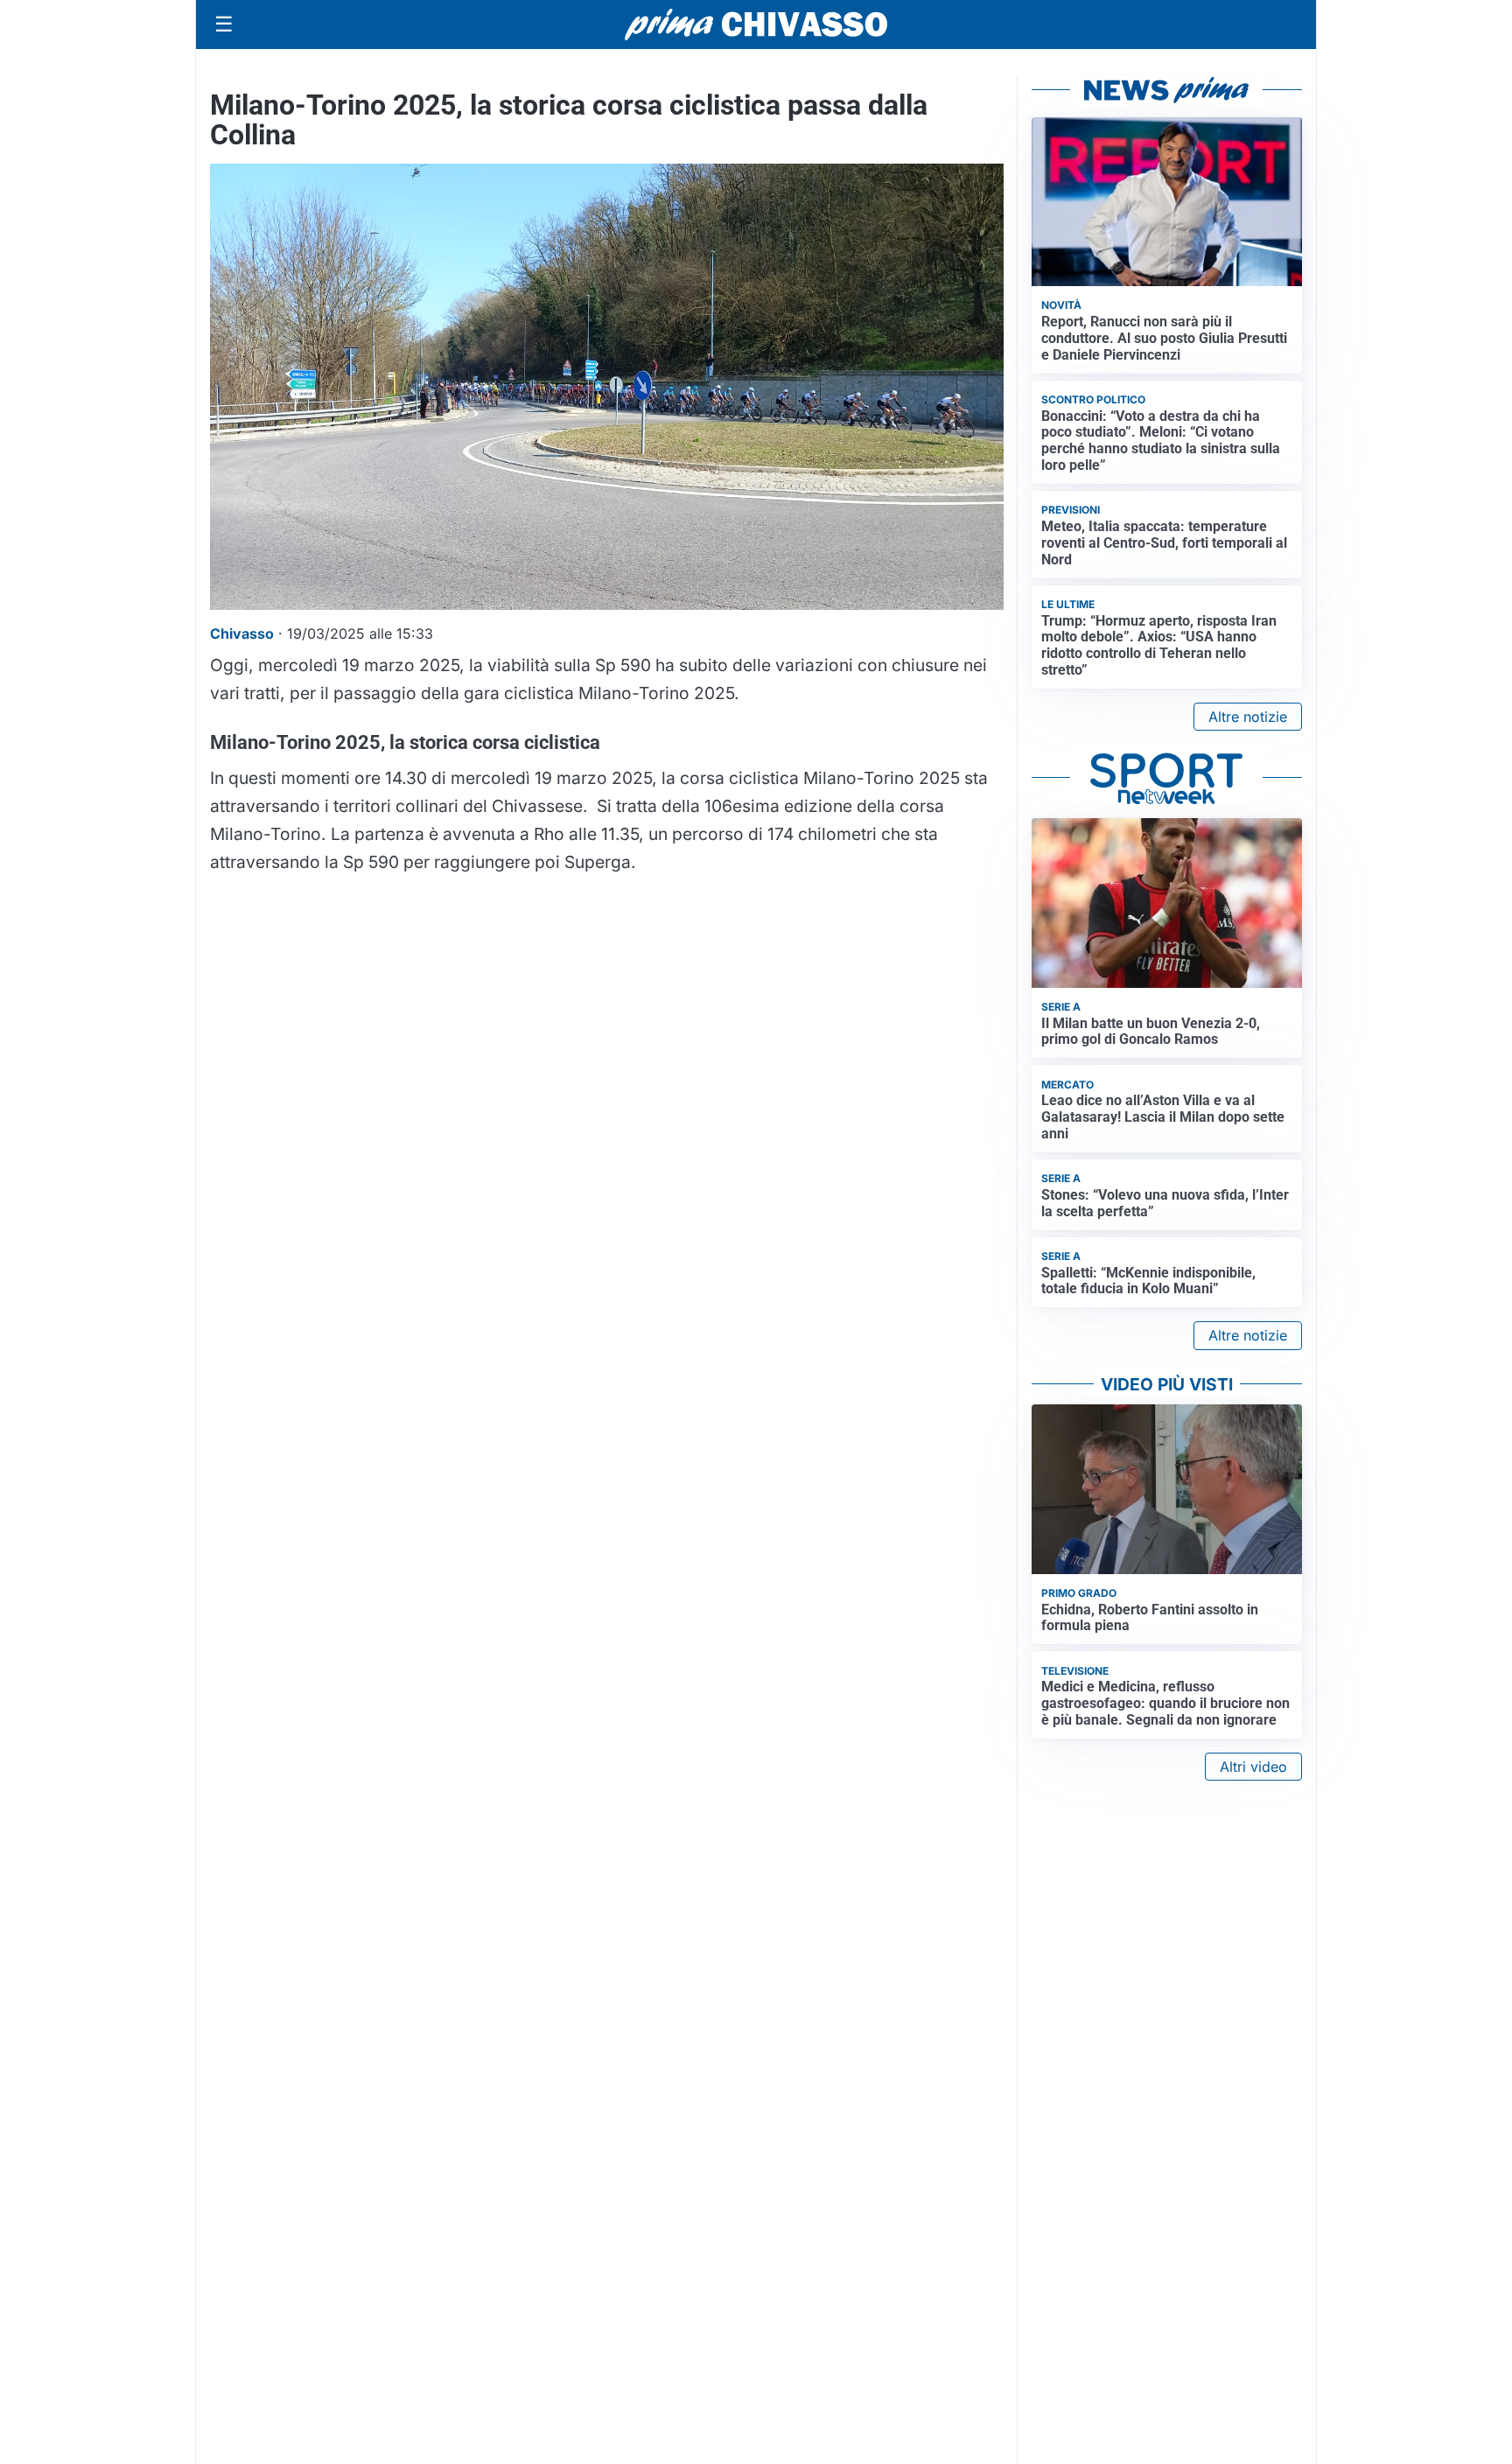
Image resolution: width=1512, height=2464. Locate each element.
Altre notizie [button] (1248, 717)
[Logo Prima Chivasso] (756, 24)
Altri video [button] (1253, 1767)
